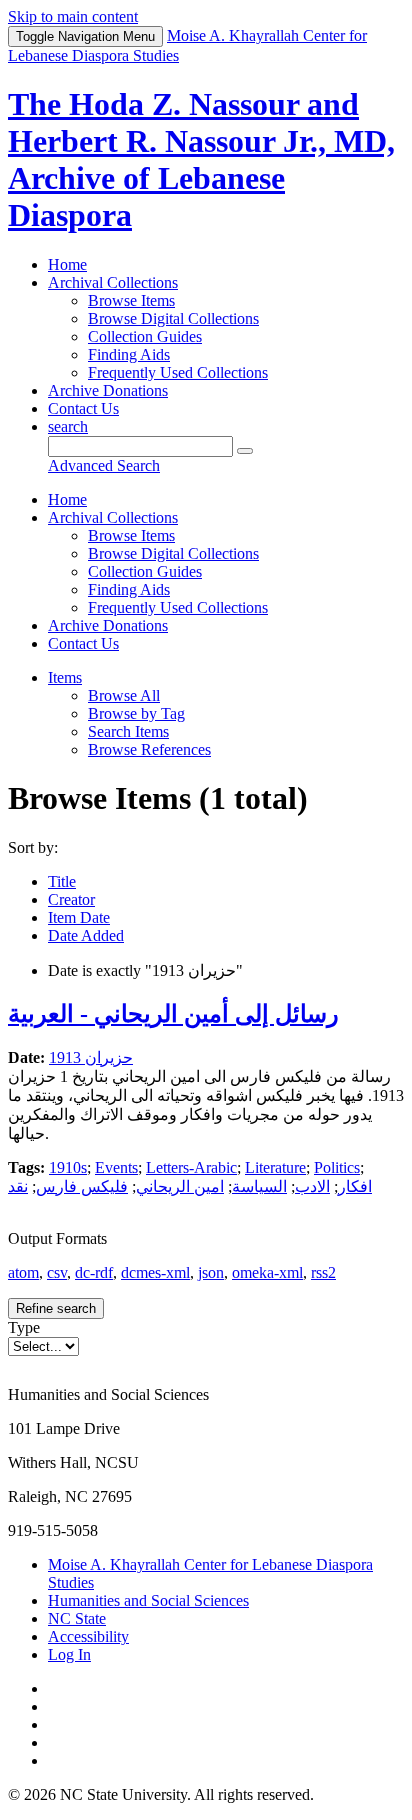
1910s (68, 1167)
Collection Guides (145, 336)
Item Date (79, 917)
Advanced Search (104, 465)
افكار (355, 1186)
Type (24, 1327)
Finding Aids (129, 354)
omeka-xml (267, 1272)
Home (67, 264)
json (211, 1272)
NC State (77, 1618)
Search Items (128, 731)
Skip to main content (73, 16)
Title (62, 881)
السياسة (259, 1186)
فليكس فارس (82, 1186)
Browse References (149, 749)
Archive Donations (108, 390)
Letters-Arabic (191, 1167)
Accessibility (88, 1636)
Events (116, 1167)
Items (65, 677)
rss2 (323, 1272)
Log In (69, 1654)
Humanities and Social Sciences (148, 1600)
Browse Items (131, 300)
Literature (275, 1167)
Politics (337, 1167)
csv (57, 1272)
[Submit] (245, 451)
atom (23, 1272)
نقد (18, 1186)
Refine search (56, 1308)
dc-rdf (94, 1272)
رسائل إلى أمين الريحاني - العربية (173, 1014)
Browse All (124, 695)
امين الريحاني (180, 1186)
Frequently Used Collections (178, 372)
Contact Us (83, 408)
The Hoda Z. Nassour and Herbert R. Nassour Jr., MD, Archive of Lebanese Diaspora (201, 159)
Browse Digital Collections (173, 318)
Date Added (86, 935)
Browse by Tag (136, 713)
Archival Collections (113, 282)
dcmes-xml (155, 1272)
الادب (312, 1186)
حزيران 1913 (91, 1057)
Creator (71, 899)
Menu (85, 36)
